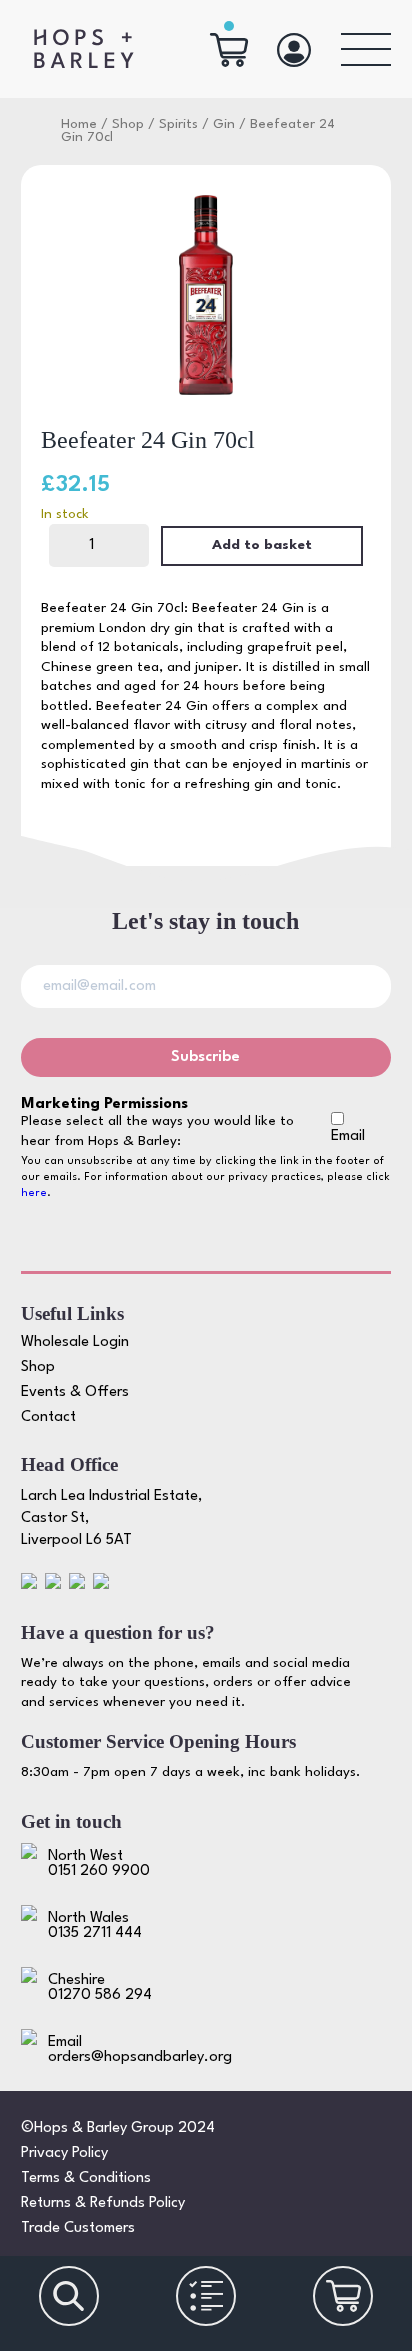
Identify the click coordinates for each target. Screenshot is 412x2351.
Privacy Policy (64, 2153)
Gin (224, 124)
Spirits (178, 124)
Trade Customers (78, 2228)
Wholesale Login (75, 1342)
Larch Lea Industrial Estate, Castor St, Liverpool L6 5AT (111, 1519)
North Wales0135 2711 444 (95, 1926)
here (34, 1193)
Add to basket (262, 545)
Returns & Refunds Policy (103, 2203)
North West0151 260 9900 (99, 1864)
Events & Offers (75, 1392)
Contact (48, 1417)
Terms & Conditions (86, 2178)
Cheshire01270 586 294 (100, 1988)
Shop (128, 124)
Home (79, 124)
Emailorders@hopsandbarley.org (140, 2050)
